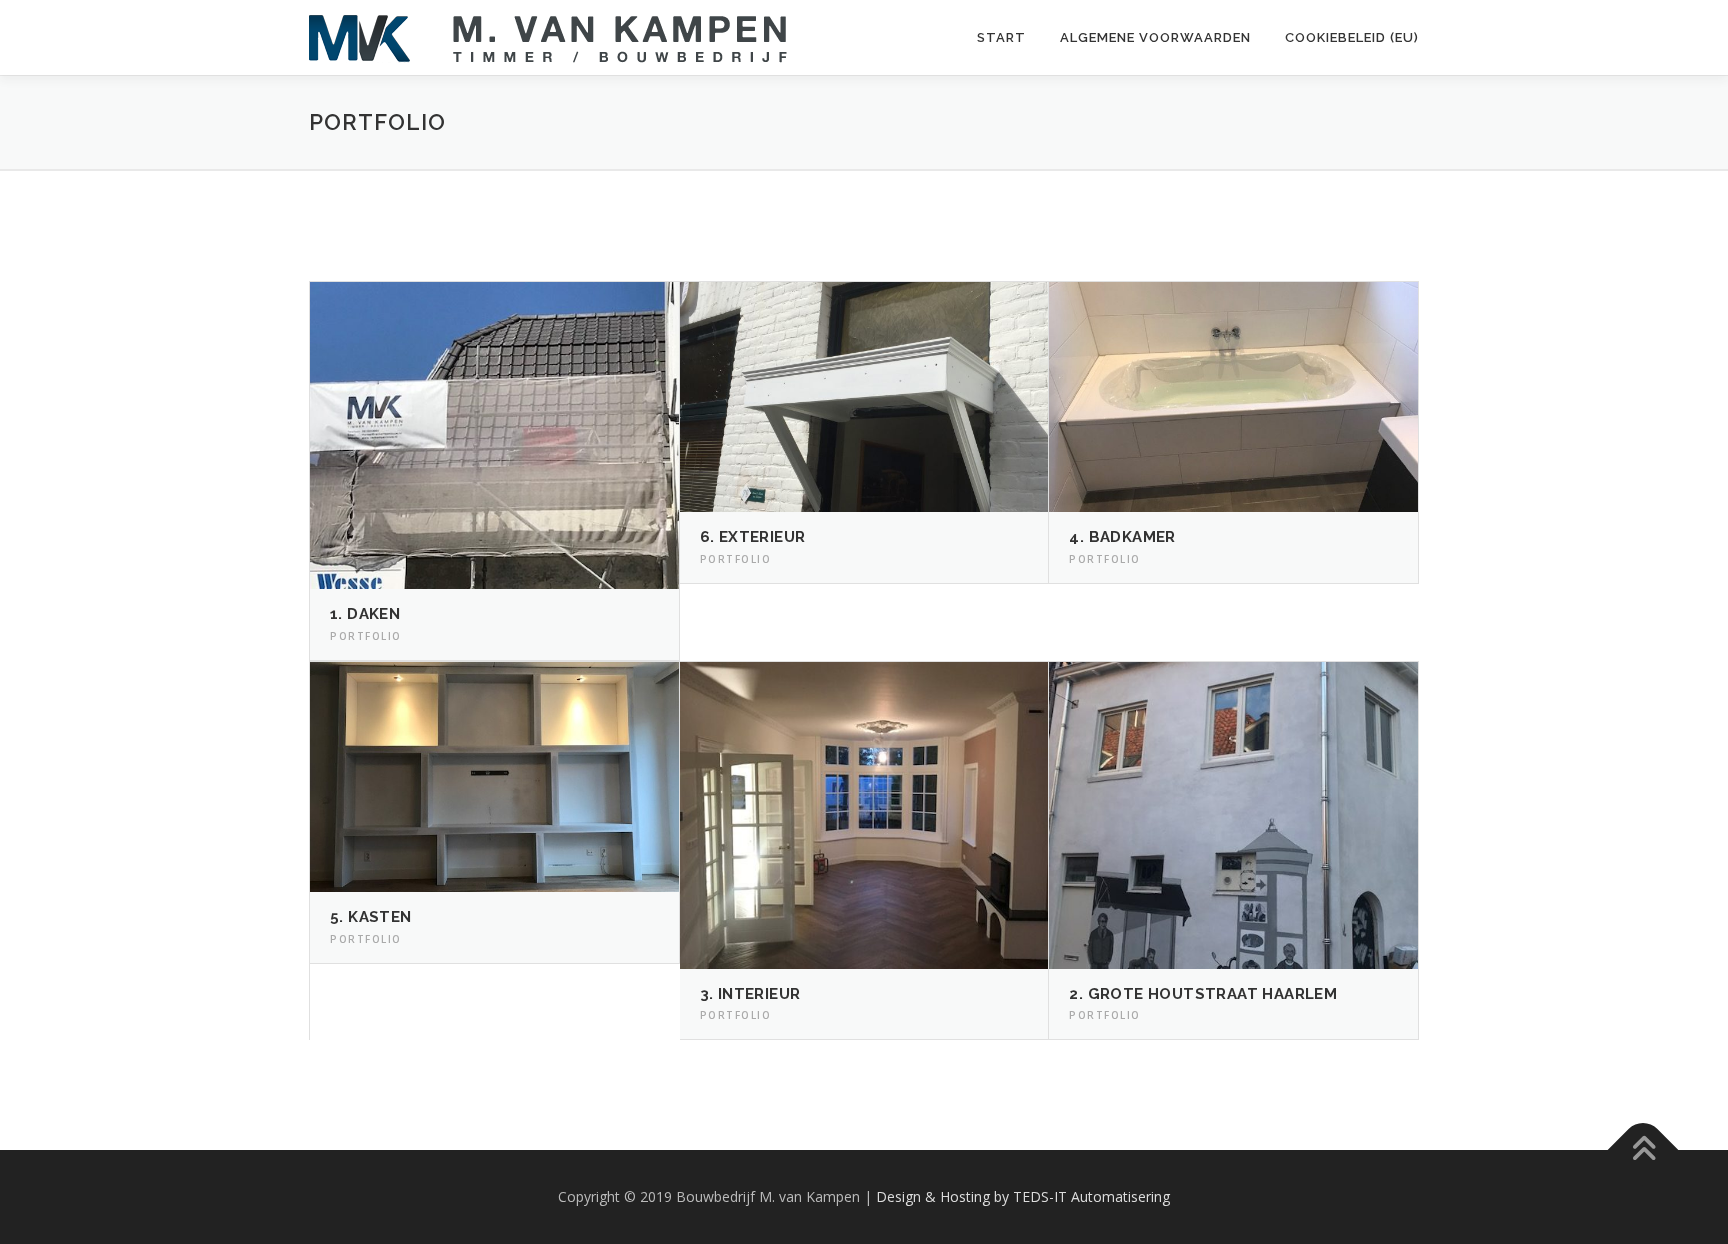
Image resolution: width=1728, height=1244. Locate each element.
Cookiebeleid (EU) (1352, 37)
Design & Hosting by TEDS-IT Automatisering (1023, 1196)
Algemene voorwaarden (1155, 37)
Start (1001, 37)
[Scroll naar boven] (1643, 1150)
